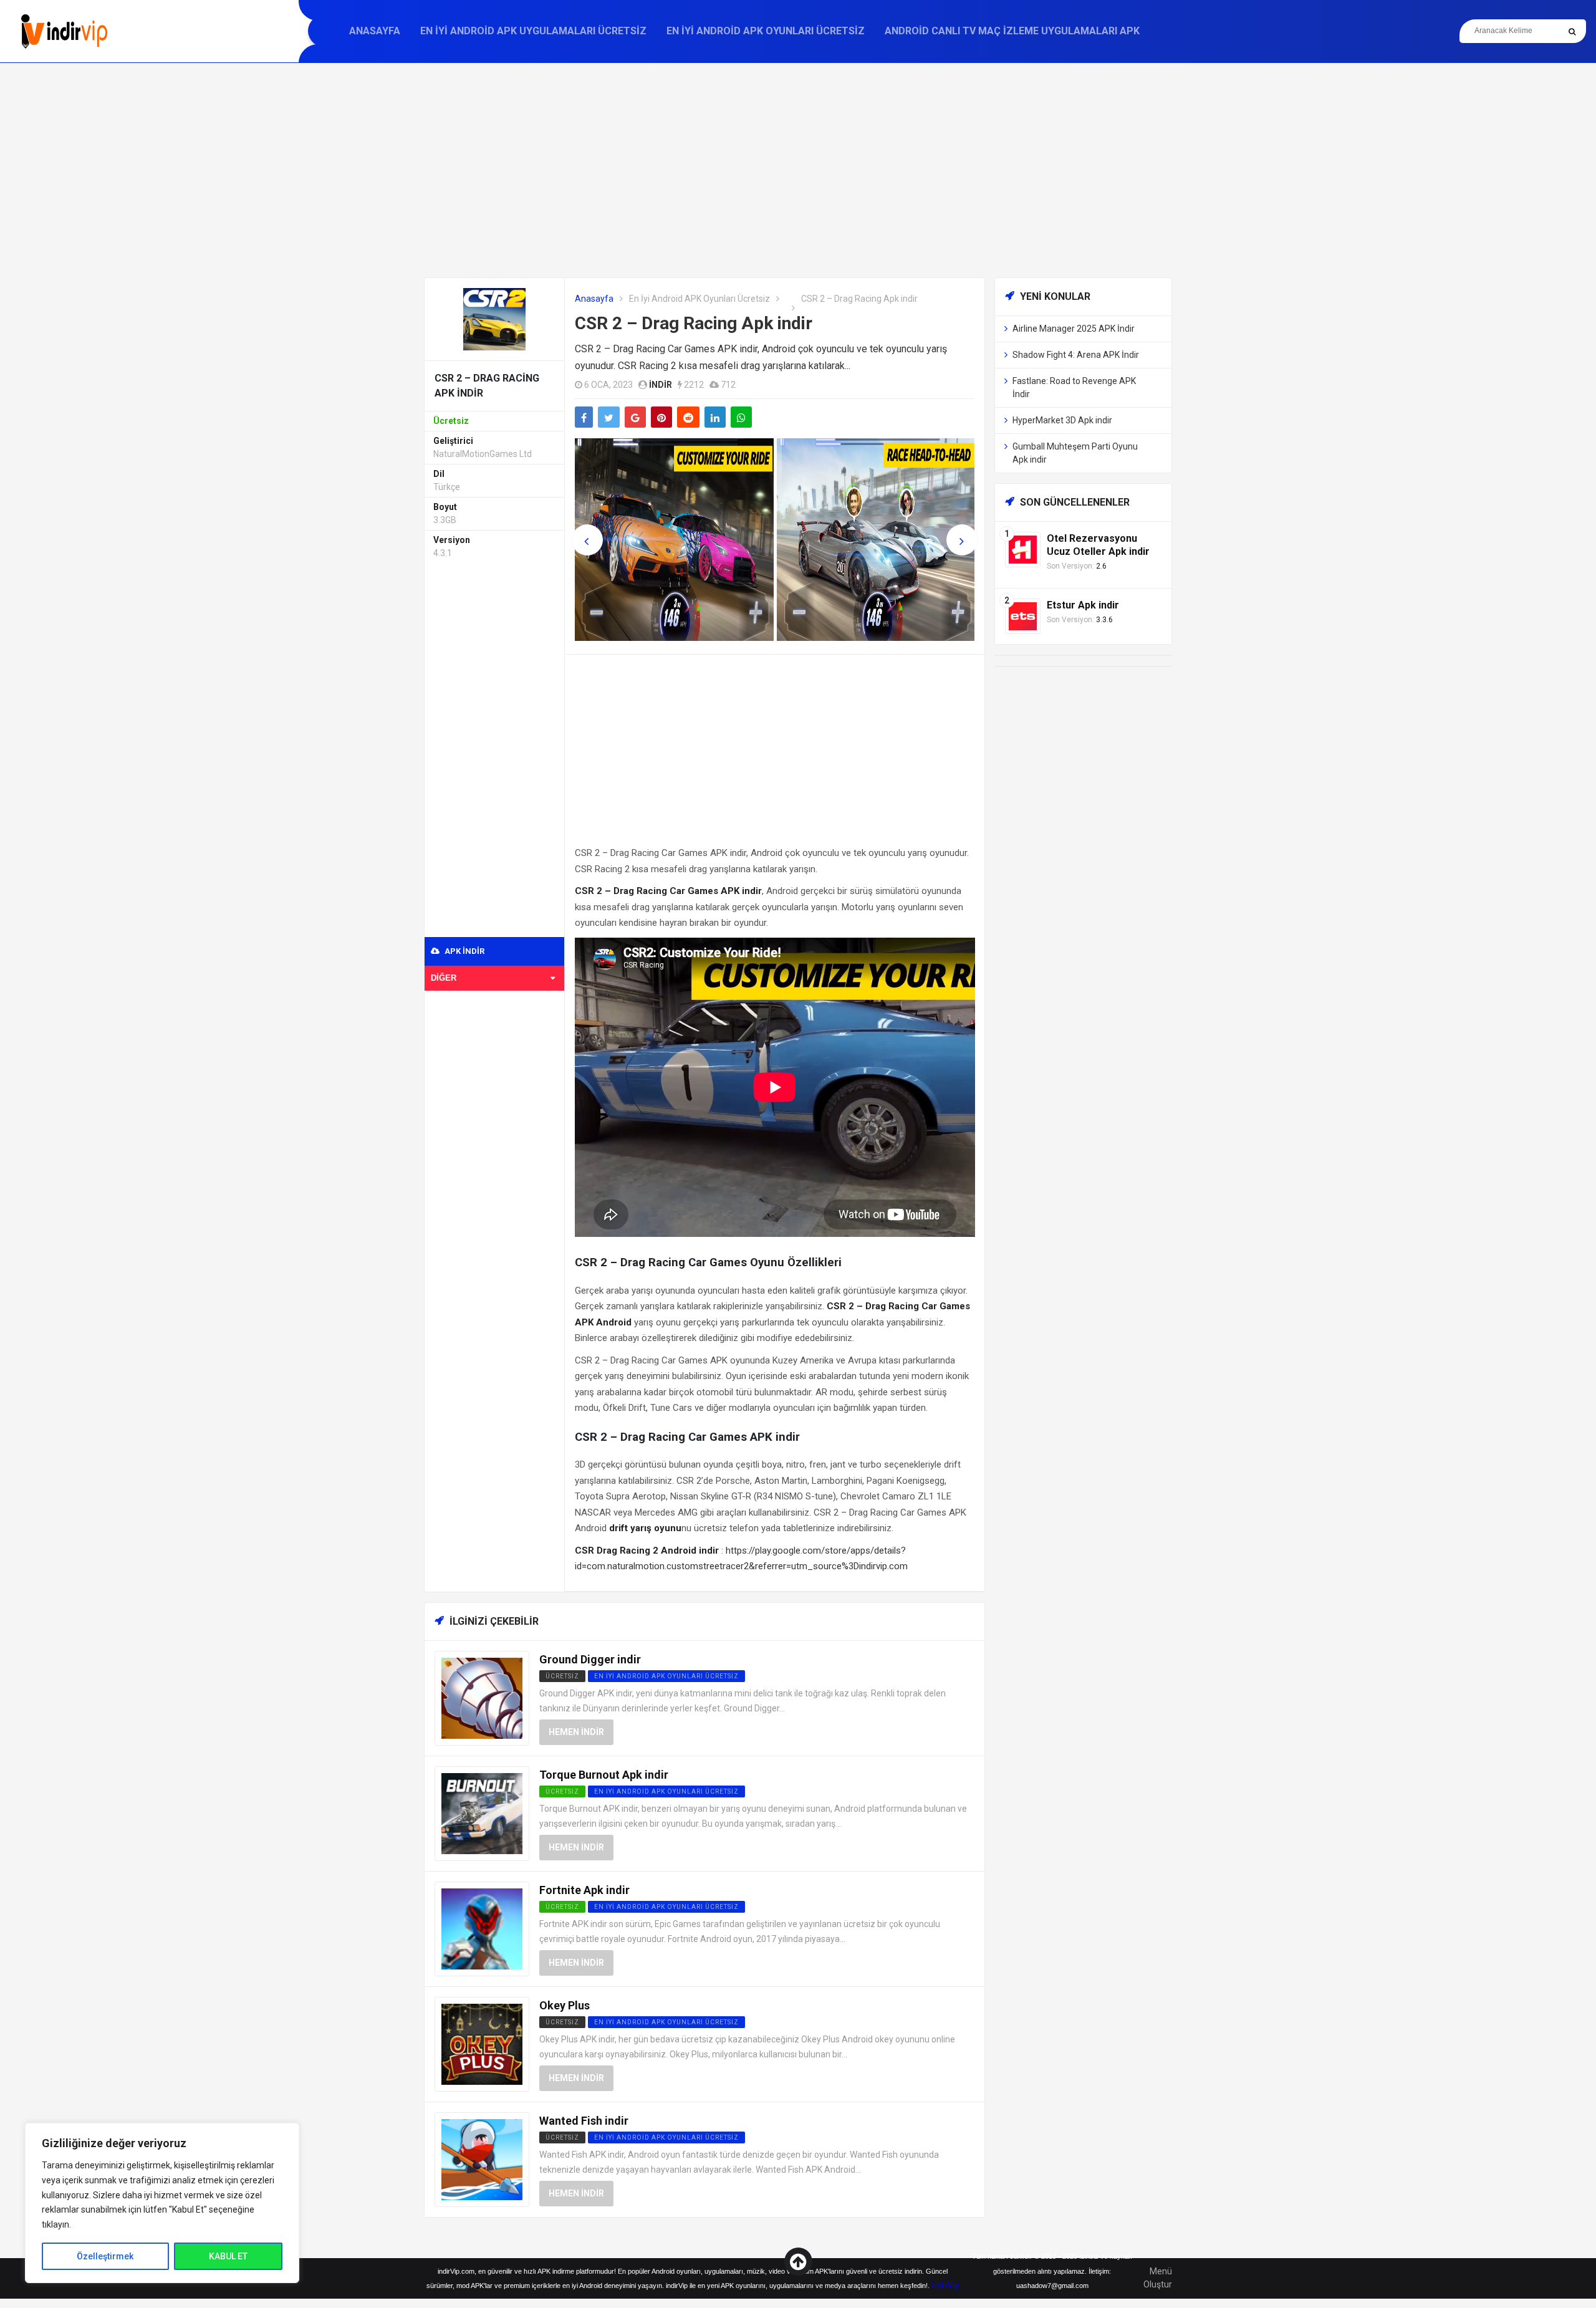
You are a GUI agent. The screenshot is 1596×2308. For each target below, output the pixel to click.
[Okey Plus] (482, 2043)
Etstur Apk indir (1083, 605)
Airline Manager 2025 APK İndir (1074, 329)
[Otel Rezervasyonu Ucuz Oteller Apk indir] (1023, 549)
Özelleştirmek (105, 2256)
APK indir (464, 951)
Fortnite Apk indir (584, 1890)
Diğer (444, 978)
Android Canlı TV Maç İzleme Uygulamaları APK (1012, 31)
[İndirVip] (64, 31)
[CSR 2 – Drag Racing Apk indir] (494, 318)
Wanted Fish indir (584, 2121)
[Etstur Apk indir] (1023, 616)
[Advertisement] (798, 170)
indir (661, 385)
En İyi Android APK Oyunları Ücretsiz (766, 31)
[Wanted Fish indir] (482, 2159)
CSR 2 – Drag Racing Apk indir (694, 323)
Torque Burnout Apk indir (604, 1775)
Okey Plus (565, 2005)
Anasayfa (375, 31)
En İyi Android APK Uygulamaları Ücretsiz (533, 31)
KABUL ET (228, 2256)
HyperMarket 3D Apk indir (1062, 420)
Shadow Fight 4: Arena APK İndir (1076, 355)
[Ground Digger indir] (482, 1697)
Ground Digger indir (590, 1659)
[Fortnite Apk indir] (482, 1928)
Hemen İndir (576, 1732)
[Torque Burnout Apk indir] (482, 1813)
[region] (162, 2203)
